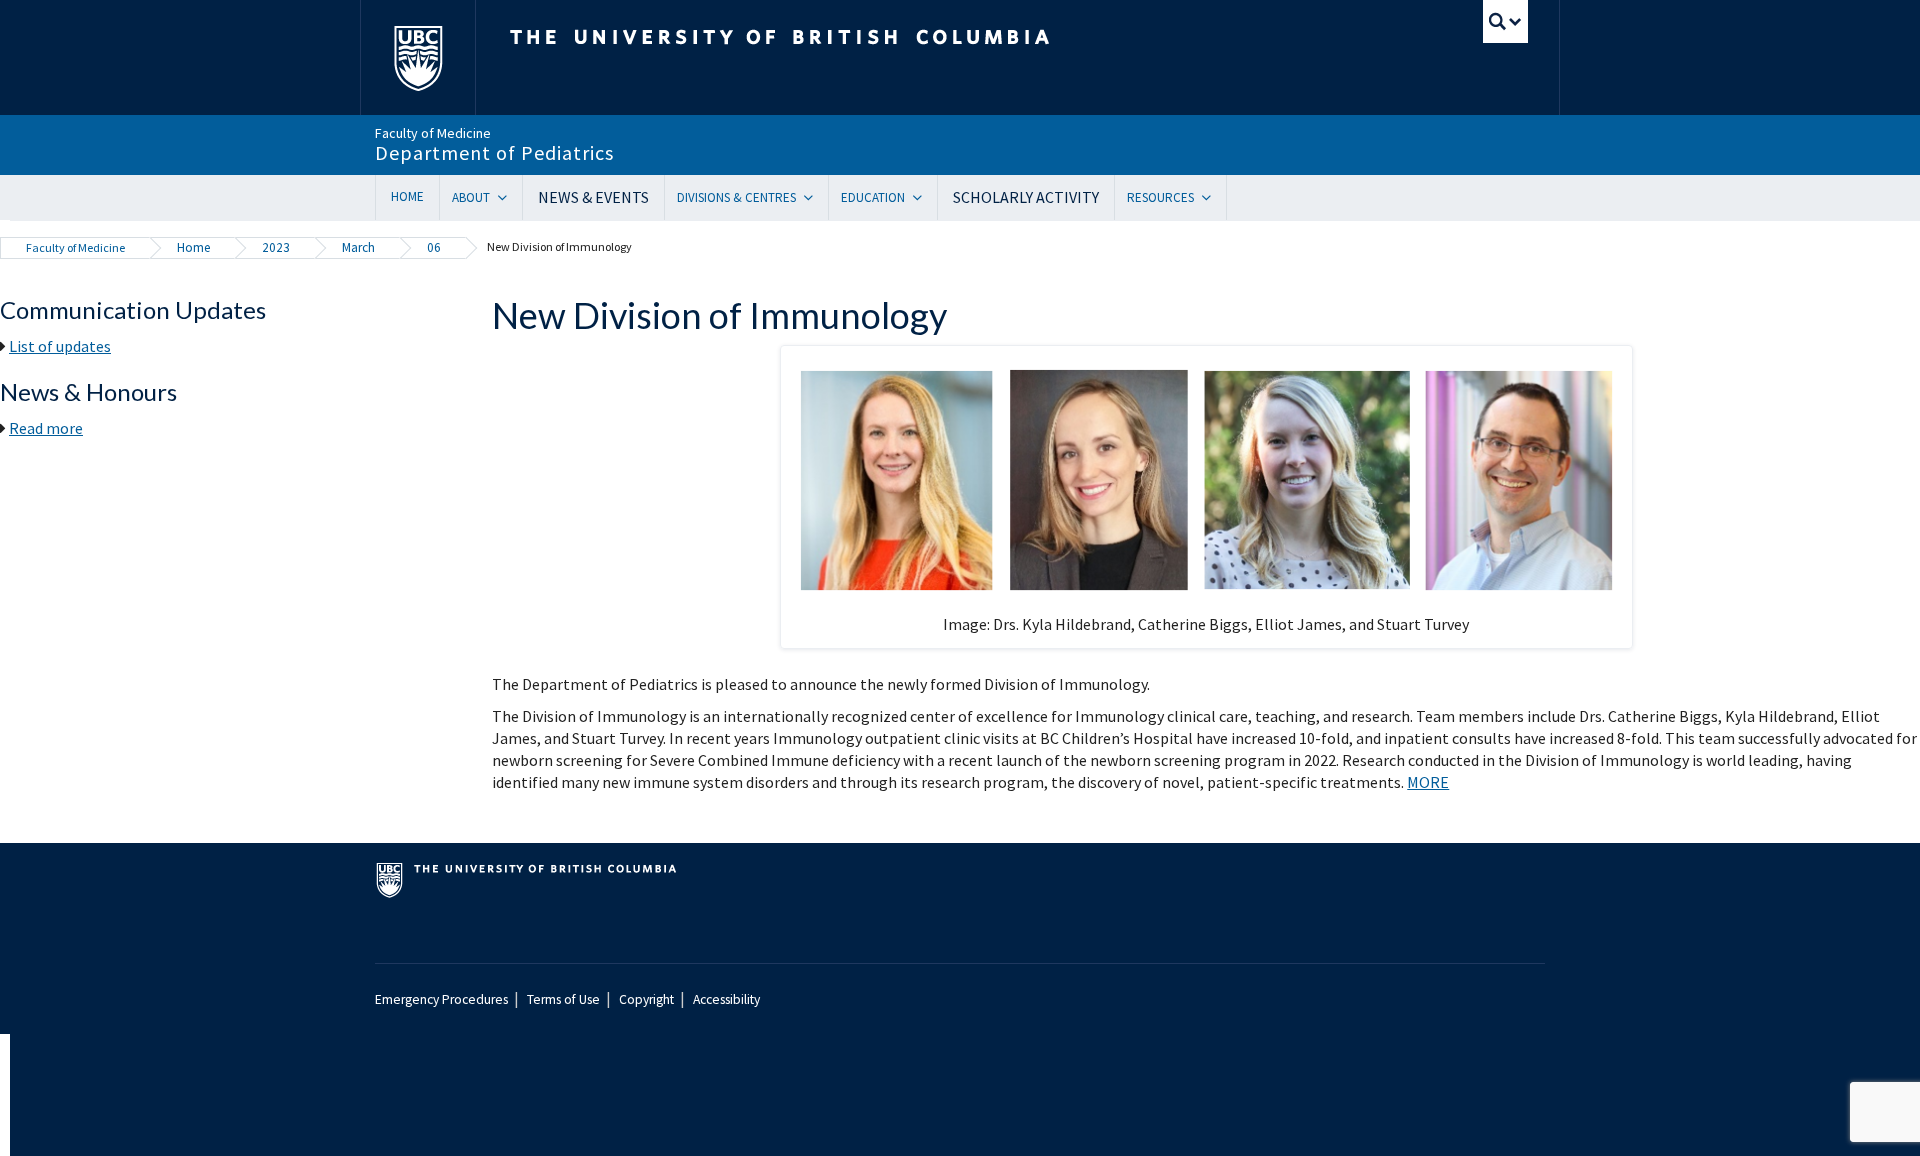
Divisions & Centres (736, 197)
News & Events (593, 197)
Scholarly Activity (1026, 197)
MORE (1428, 782)
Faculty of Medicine (75, 247)
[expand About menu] (509, 198)
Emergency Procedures (441, 999)
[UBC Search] (1505, 21)
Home (407, 196)
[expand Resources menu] (1213, 198)
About (471, 197)
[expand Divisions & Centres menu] (815, 198)
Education (873, 197)
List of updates (60, 346)
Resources (1160, 197)
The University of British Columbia (417, 57)
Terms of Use (563, 999)
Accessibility (726, 999)
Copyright (646, 999)
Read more (46, 428)
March (358, 247)
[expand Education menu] (924, 198)
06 (434, 247)
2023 (276, 247)
